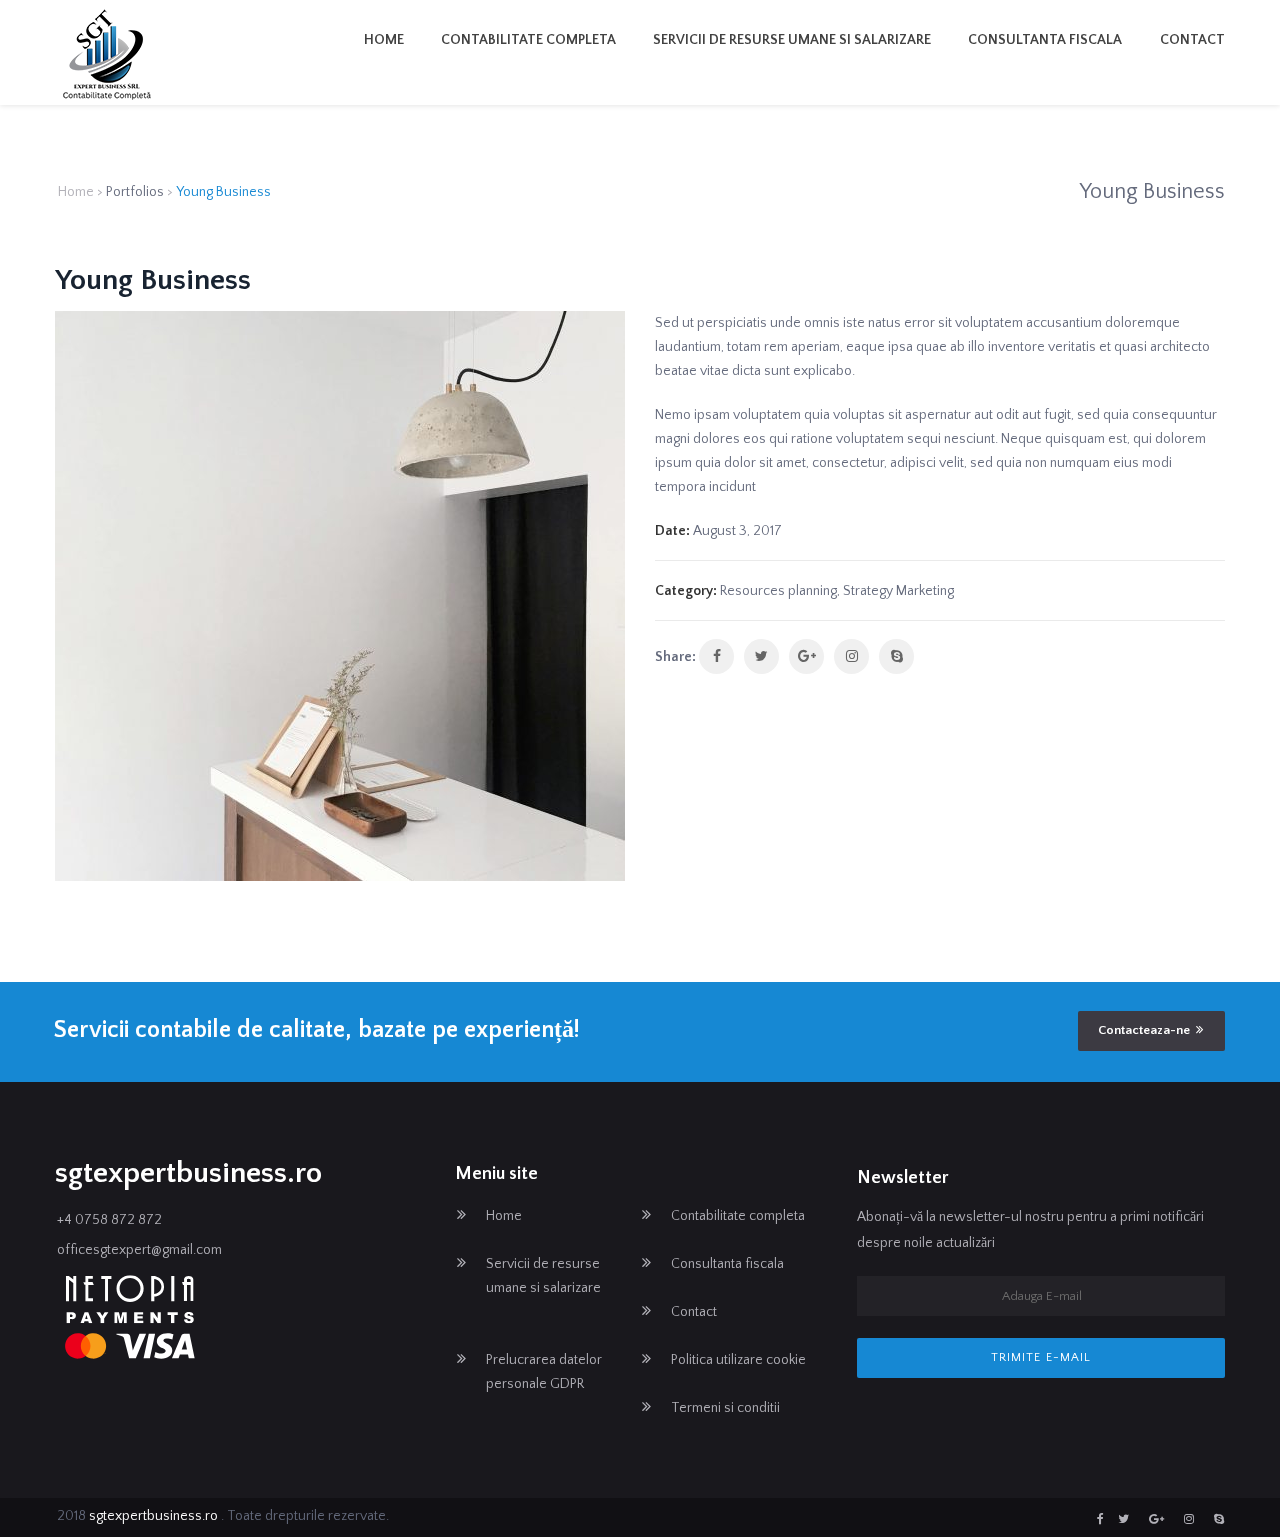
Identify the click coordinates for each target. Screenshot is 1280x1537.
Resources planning (778, 591)
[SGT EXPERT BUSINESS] (107, 55)
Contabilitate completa (528, 40)
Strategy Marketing (898, 591)
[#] (1100, 1519)
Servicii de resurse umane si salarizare (792, 40)
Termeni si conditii (725, 1408)
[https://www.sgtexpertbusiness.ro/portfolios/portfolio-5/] (851, 656)
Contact (1192, 40)
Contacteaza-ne (1144, 1030)
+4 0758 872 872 (109, 1220)
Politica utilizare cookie (738, 1360)
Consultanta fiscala (1045, 40)
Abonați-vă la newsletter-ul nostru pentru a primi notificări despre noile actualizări (1030, 1230)
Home (384, 40)
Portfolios (135, 192)
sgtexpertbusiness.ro (155, 1516)
